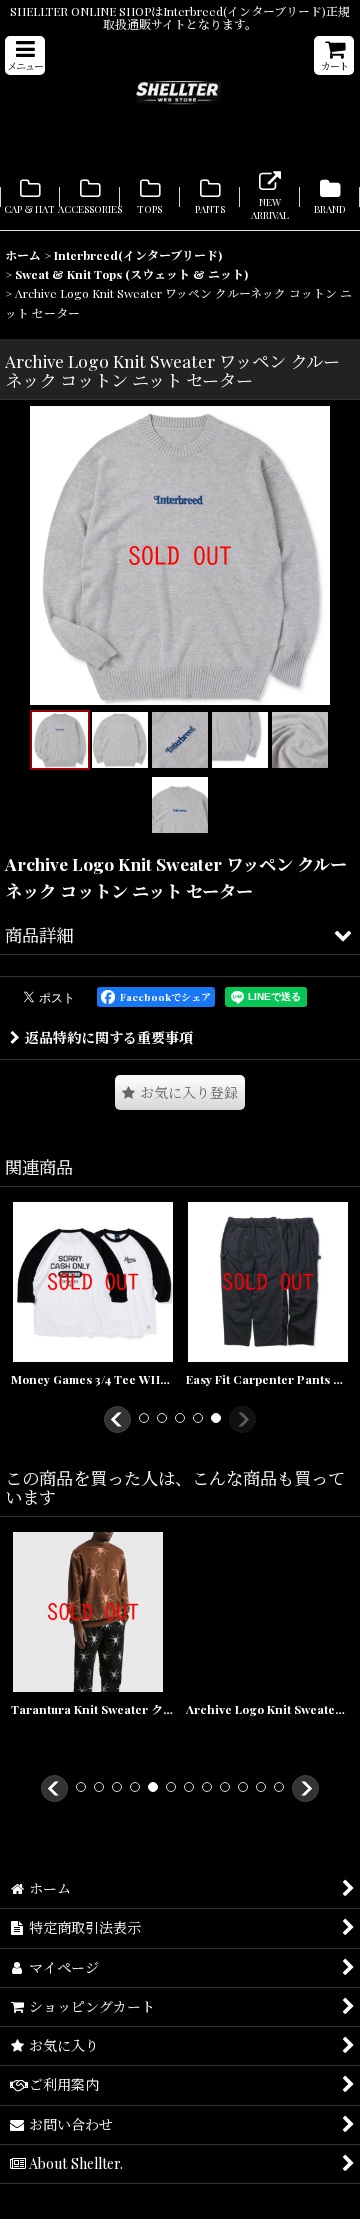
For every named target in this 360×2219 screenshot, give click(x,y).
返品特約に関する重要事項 (109, 1037)
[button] (25, 55)
